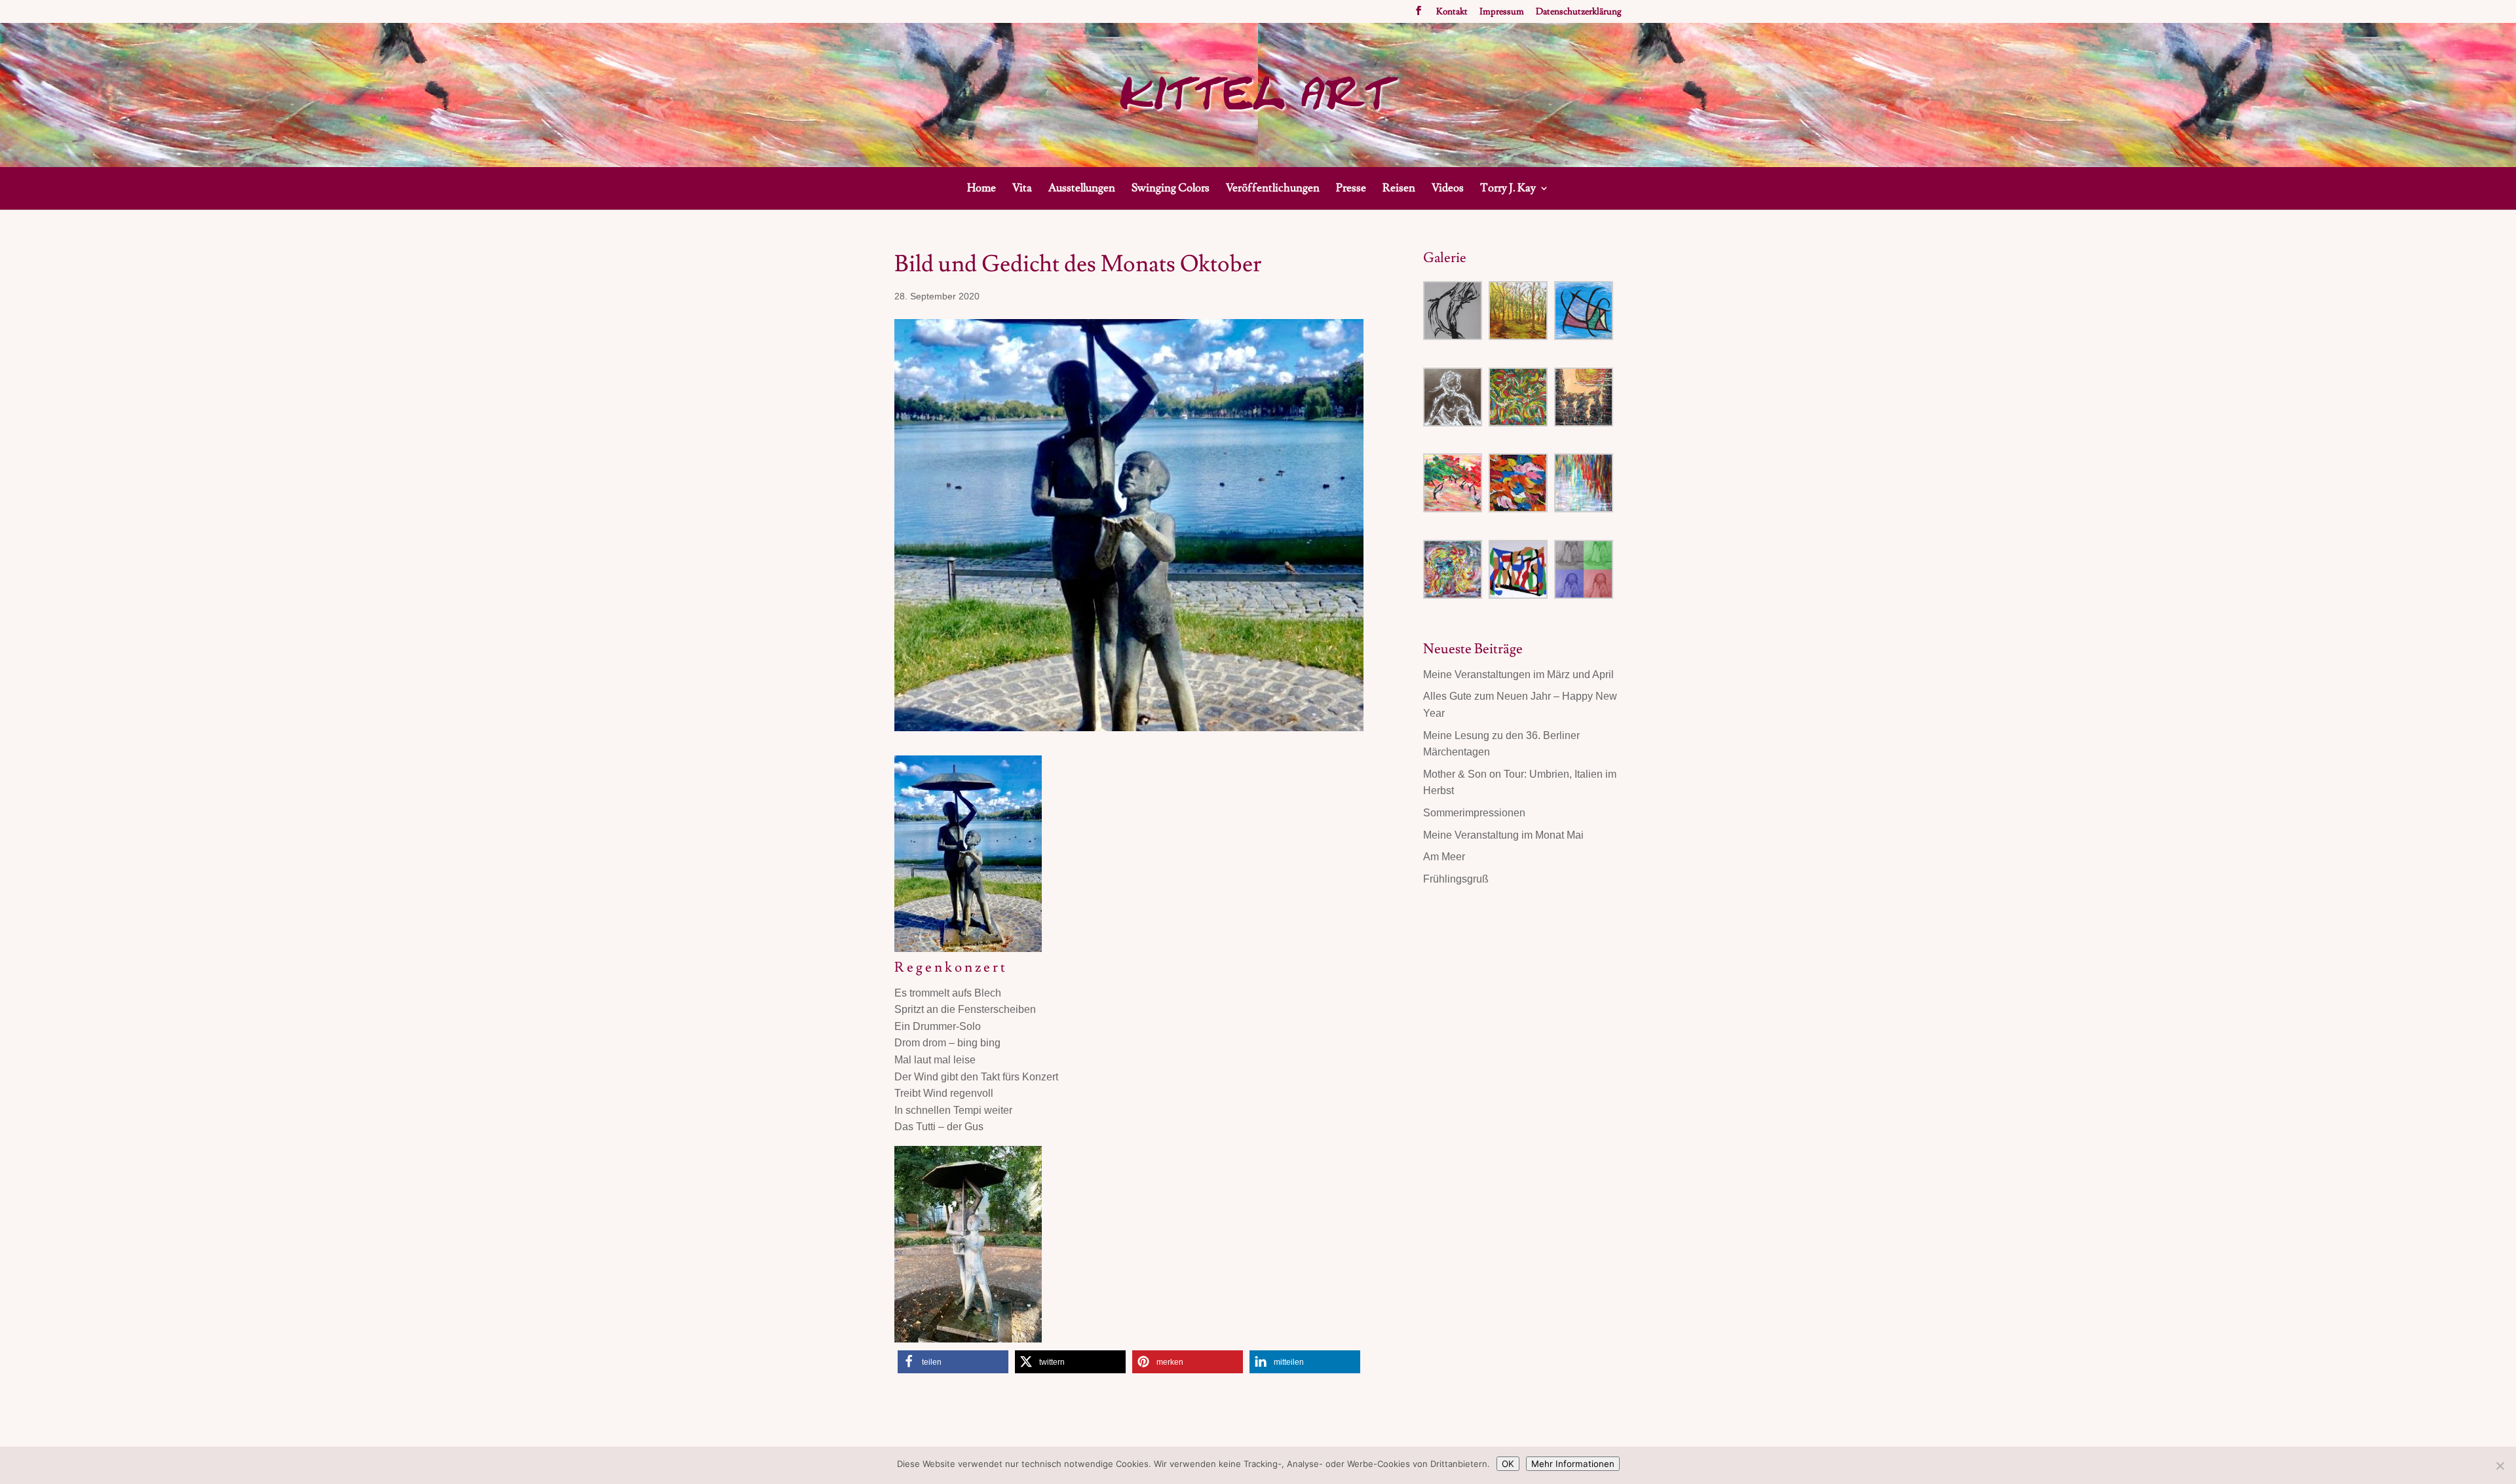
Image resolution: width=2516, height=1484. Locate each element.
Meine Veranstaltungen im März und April (1518, 675)
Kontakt (1452, 12)
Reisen (1399, 189)
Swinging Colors (1171, 189)
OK (1508, 1464)
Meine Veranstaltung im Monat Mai (1503, 835)
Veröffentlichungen (1273, 189)
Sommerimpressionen (1474, 813)
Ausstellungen (1082, 189)
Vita (1022, 189)
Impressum (1502, 12)
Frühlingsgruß (1456, 879)
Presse (1351, 189)
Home (982, 189)
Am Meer (1444, 857)
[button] (953, 1362)
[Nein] (2500, 1466)
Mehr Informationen (1573, 1464)
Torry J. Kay (1508, 189)
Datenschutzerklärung (1579, 12)
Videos (1448, 189)
